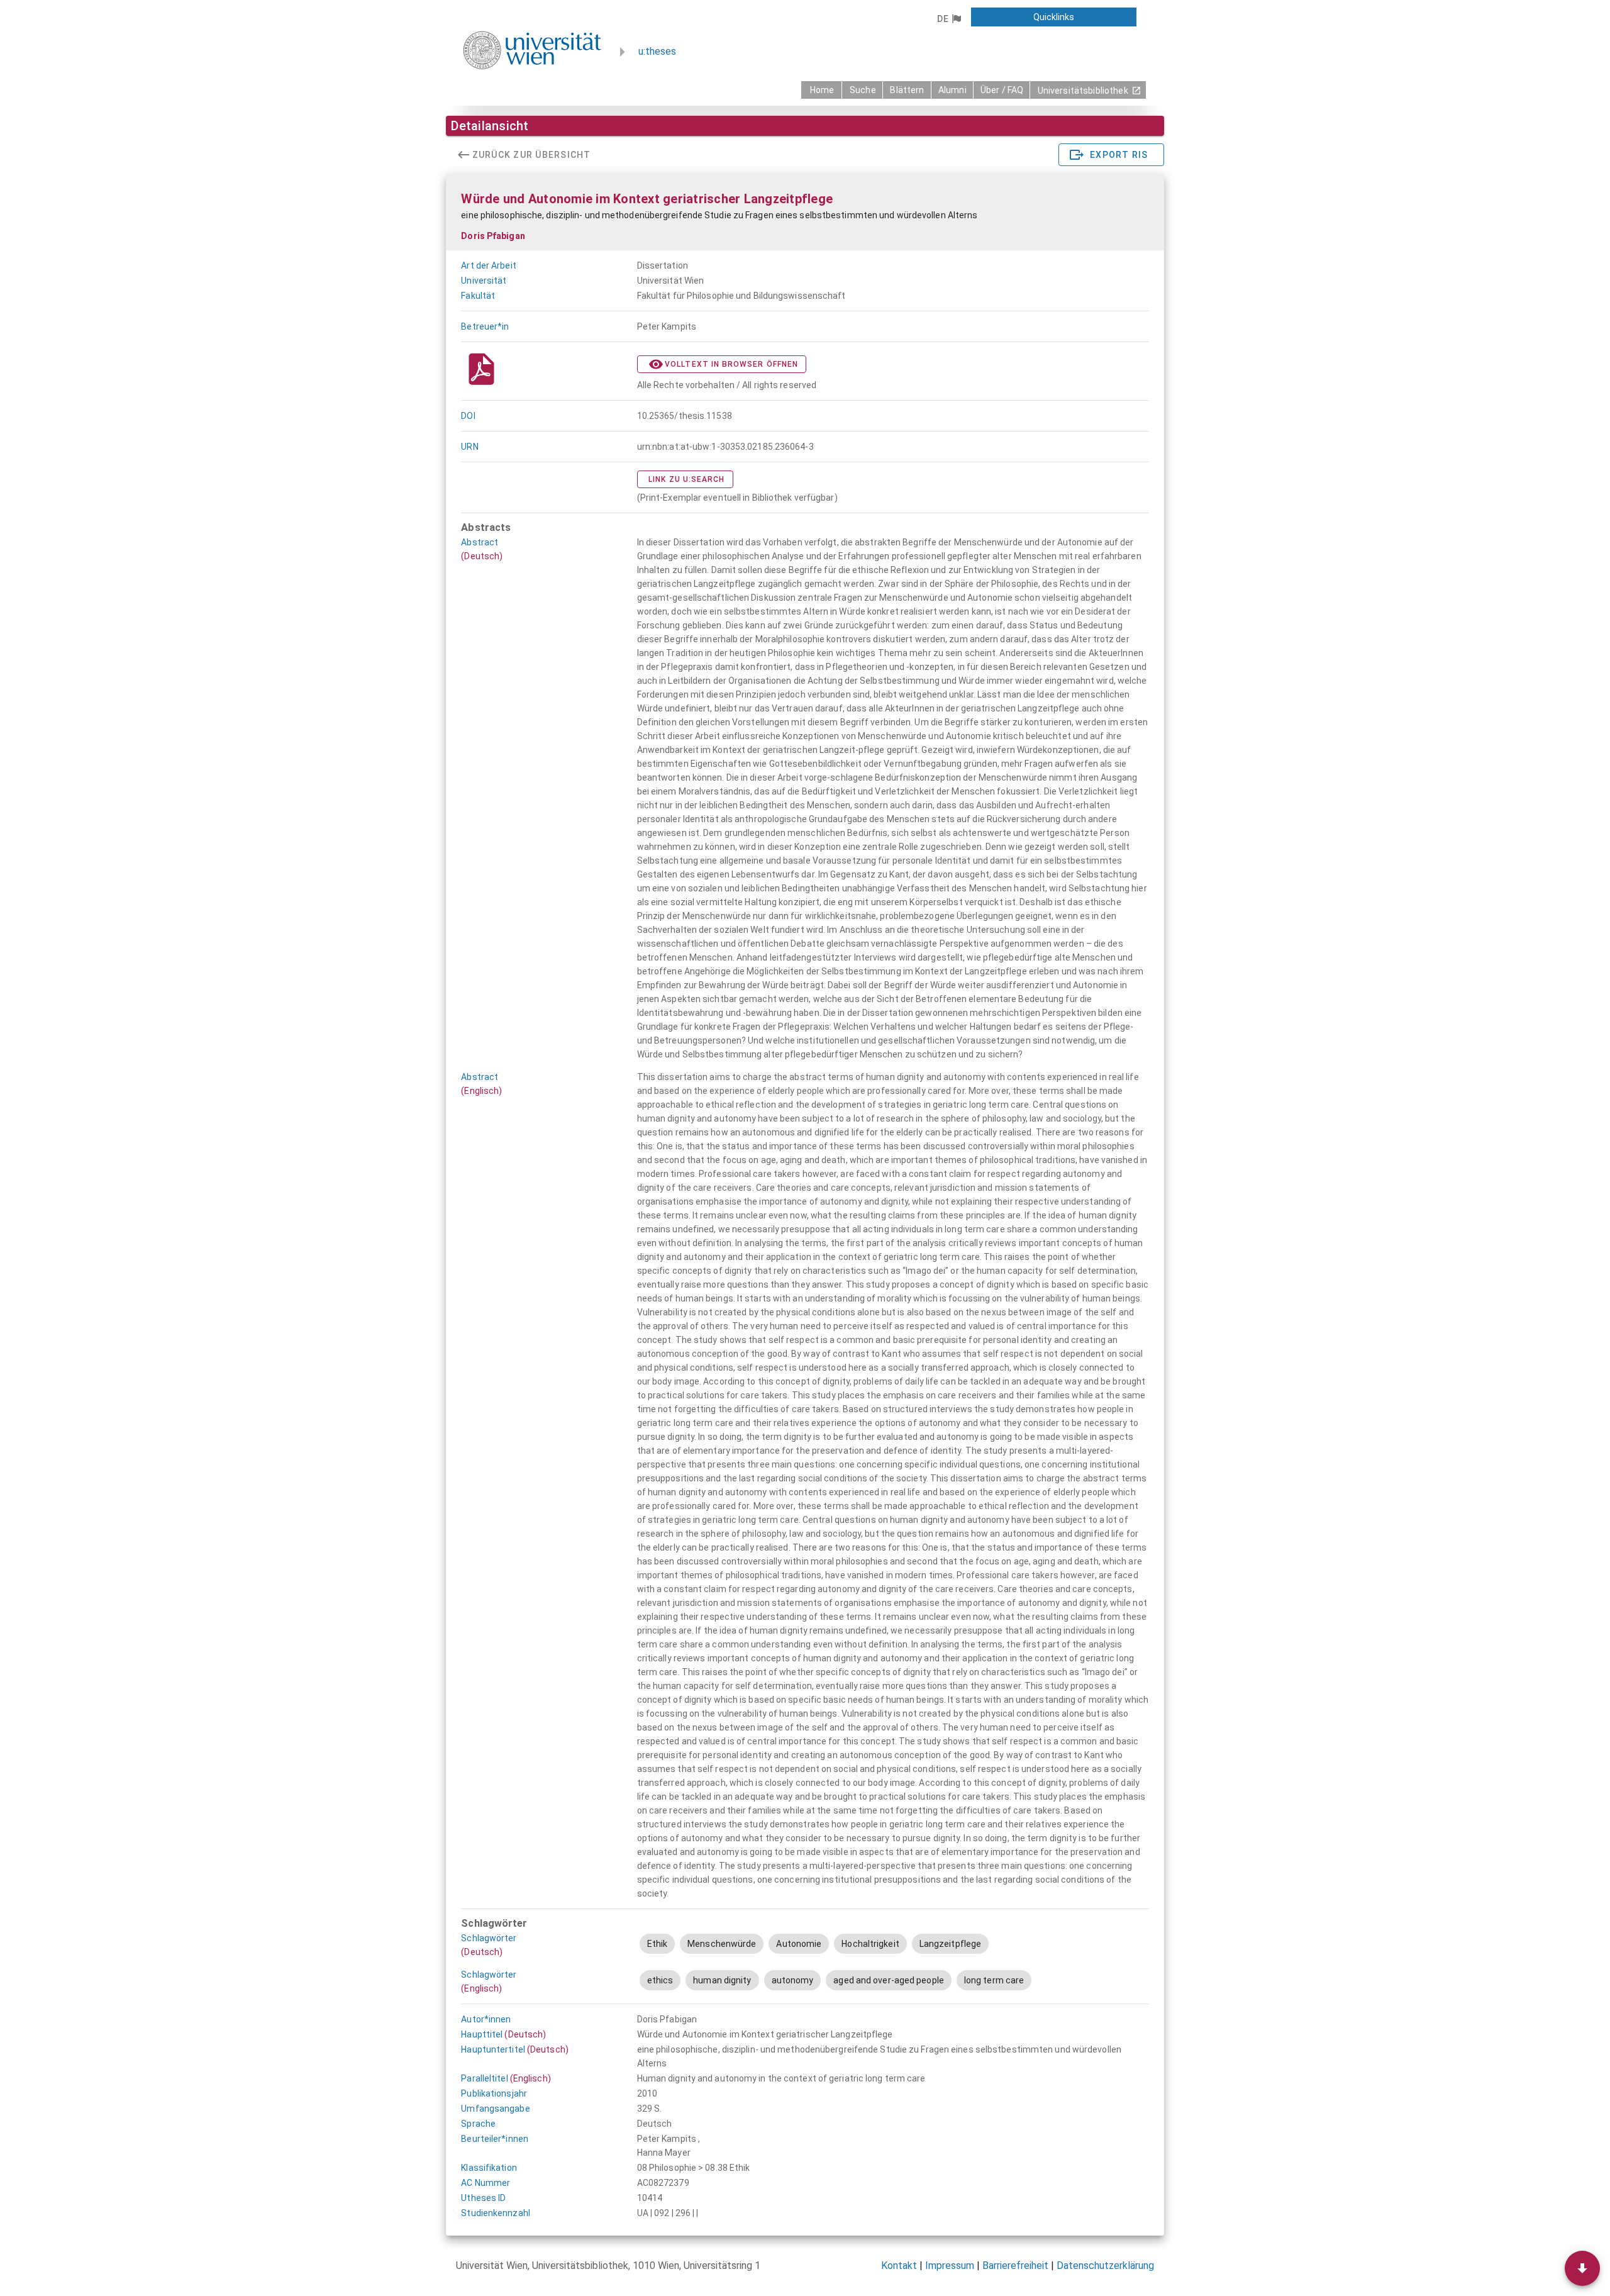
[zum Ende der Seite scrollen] (1582, 2268)
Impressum (950, 2265)
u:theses (657, 51)
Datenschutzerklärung (1105, 2265)
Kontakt (899, 2265)
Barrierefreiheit (1015, 2265)
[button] (949, 19)
